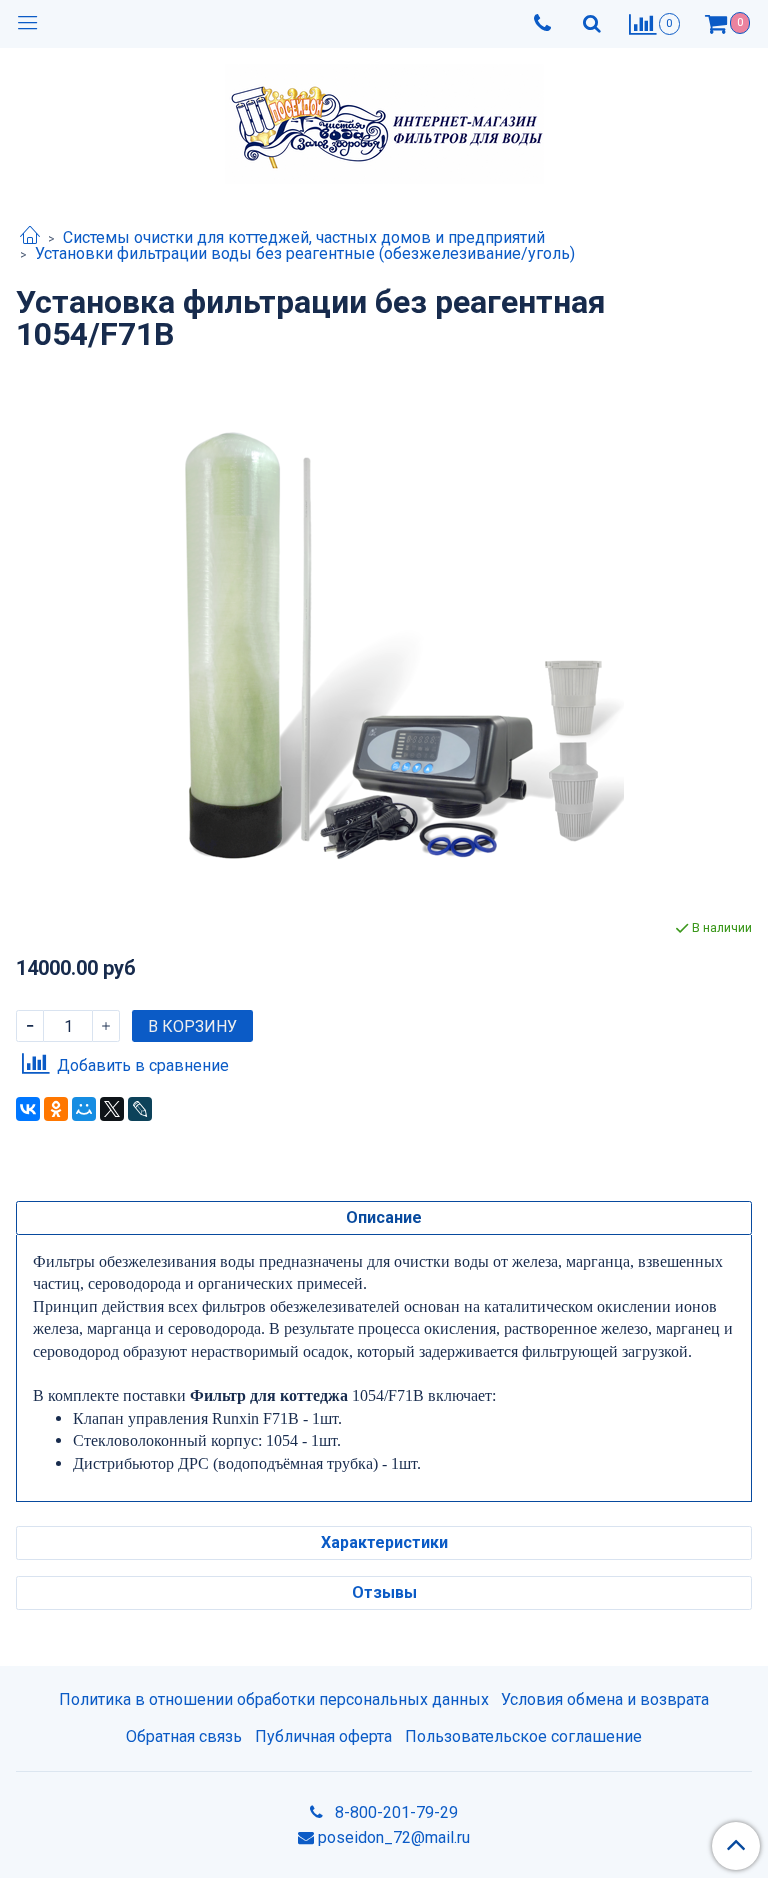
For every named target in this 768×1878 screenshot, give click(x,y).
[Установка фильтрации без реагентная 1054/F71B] (384, 634)
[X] (112, 1109)
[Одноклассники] (56, 1109)
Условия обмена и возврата (605, 1699)
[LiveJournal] (140, 1109)
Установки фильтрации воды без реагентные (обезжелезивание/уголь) (305, 253)
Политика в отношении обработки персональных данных (274, 1699)
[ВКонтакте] (28, 1109)
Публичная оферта (323, 1736)
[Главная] (30, 237)
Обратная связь (184, 1736)
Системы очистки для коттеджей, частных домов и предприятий (304, 237)
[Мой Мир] (84, 1109)
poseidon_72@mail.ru (394, 1837)
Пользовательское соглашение (523, 1736)
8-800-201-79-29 (394, 1812)
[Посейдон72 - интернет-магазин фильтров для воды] (384, 119)
